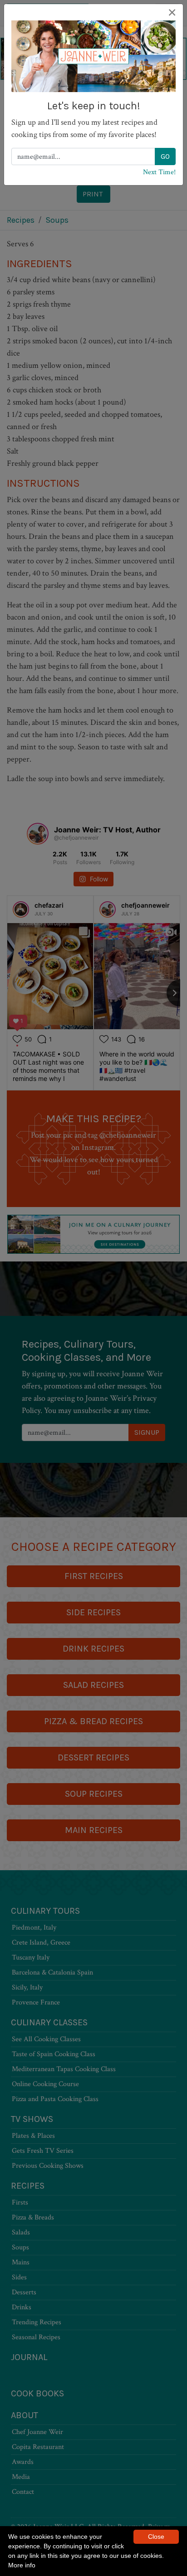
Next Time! (159, 172)
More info (22, 2565)
